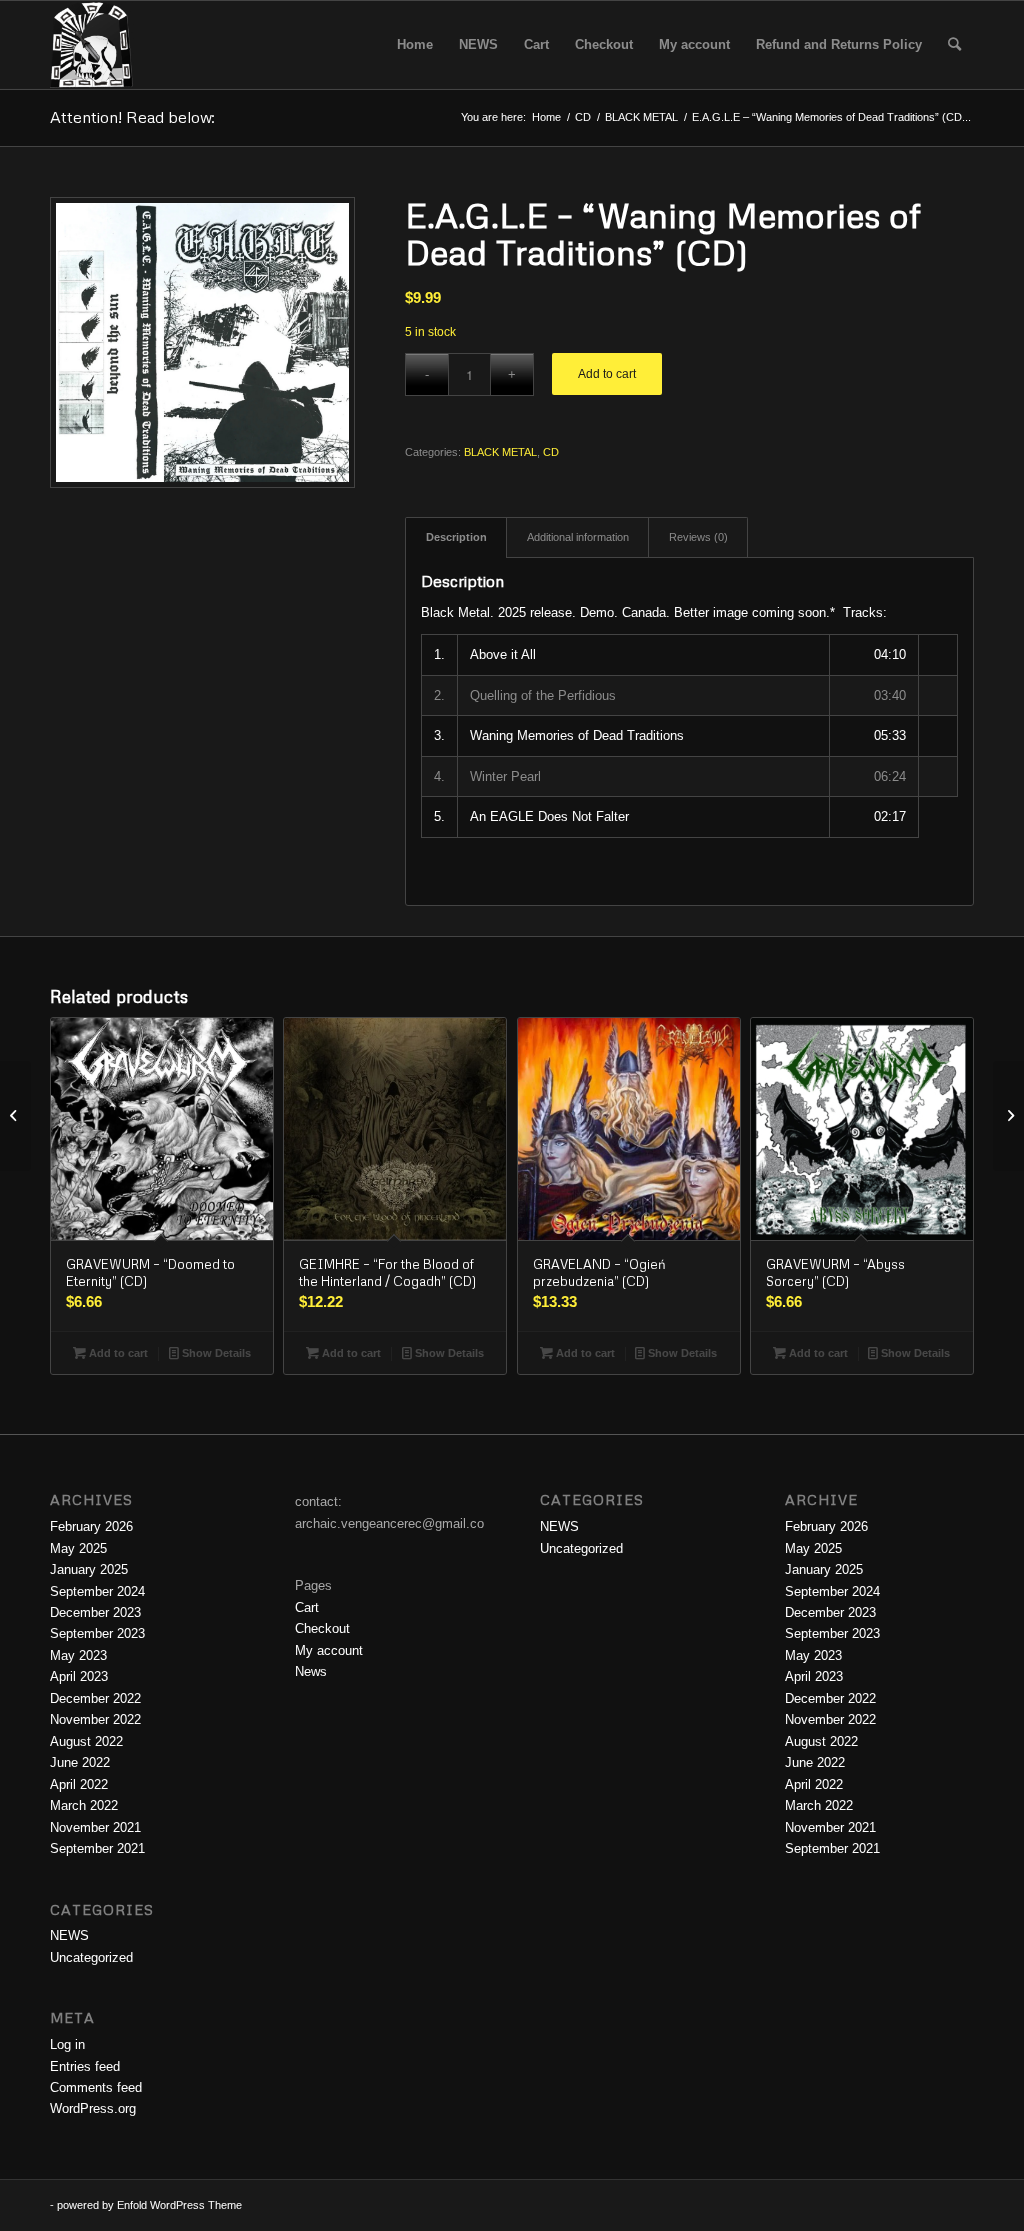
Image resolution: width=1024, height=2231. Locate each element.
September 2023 (97, 1633)
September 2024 (97, 1591)
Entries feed (85, 2066)
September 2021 (97, 1848)
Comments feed (96, 2087)
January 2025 (89, 1569)
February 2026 (91, 1526)
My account (329, 1650)
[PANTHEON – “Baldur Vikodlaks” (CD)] (1008, 1116)
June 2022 (80, 1762)
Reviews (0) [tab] (698, 537)
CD (551, 452)
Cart (307, 1607)
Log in (67, 2044)
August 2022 (86, 1741)
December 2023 (95, 1612)
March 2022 (84, 1805)
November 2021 (95, 1827)
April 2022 (79, 1784)
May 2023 (78, 1655)
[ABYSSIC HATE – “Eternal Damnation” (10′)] (15, 1116)
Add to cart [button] (117, 1353)
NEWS (69, 1935)
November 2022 (95, 1719)
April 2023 (79, 1676)
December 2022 (95, 1698)
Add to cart (607, 374)
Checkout (322, 1628)
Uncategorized (91, 1957)
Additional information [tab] (578, 537)
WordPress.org (93, 2108)
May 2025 (78, 1548)
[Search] (954, 45)
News (311, 1671)
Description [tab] (456, 537)
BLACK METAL (500, 452)
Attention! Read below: (132, 117)
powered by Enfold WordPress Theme (149, 2205)
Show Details (215, 1353)
